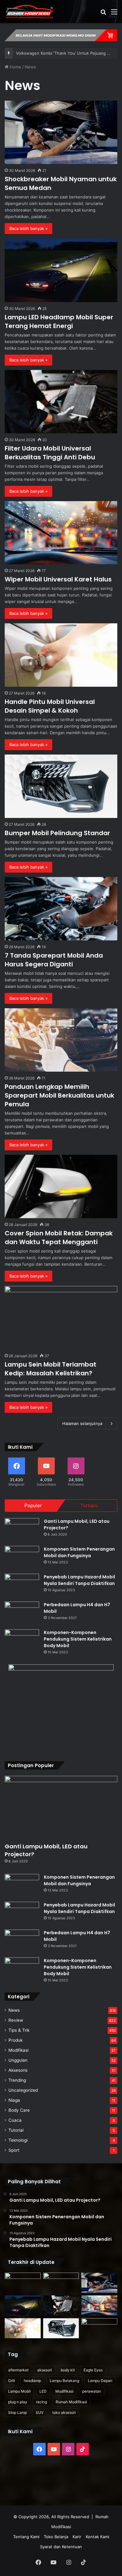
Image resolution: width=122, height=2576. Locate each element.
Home (15, 67)
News (14, 2010)
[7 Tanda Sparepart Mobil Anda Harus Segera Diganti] (61, 909)
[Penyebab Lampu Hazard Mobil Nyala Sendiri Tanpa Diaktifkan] (22, 1585)
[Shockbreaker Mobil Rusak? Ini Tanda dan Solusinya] (23, 2283)
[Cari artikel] (103, 14)
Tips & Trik (19, 2030)
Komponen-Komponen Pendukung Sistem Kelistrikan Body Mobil (78, 1639)
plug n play (18, 2402)
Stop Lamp (18, 2412)
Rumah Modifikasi (71, 2402)
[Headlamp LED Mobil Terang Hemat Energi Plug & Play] (99, 2328)
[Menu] (114, 14)
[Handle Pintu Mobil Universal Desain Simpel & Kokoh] (61, 655)
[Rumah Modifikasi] (30, 12)
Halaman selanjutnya (82, 1423)
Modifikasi (18, 2050)
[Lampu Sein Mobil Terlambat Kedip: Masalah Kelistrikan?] (61, 1318)
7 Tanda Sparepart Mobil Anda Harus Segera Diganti (54, 960)
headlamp (32, 2381)
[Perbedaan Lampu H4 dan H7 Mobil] (22, 1613)
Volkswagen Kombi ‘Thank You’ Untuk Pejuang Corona (69, 53)
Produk (15, 2040)
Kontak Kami (97, 2537)
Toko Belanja (56, 2537)
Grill (12, 2381)
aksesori (45, 2370)
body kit (68, 2370)
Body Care (19, 2110)
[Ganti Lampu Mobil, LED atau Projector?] (22, 1530)
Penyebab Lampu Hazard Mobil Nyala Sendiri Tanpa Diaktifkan (79, 1580)
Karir (77, 2537)
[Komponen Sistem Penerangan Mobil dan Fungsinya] (22, 1558)
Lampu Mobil (19, 2391)
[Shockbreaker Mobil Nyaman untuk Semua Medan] (61, 132)
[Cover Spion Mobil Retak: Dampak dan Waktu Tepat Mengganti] (61, 1186)
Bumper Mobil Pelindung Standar (57, 833)
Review (16, 2020)
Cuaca (15, 2120)
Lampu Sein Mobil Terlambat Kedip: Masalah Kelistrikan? (51, 1369)
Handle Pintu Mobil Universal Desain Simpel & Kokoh (50, 706)
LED (43, 2391)
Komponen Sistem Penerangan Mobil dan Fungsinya (79, 1552)
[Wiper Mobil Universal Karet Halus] (61, 533)
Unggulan (18, 2060)
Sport (14, 2150)
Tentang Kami (26, 2537)
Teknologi (18, 2140)
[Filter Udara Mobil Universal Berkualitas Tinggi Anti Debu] (61, 402)
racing (41, 2402)
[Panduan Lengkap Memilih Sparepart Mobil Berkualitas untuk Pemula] (61, 1040)
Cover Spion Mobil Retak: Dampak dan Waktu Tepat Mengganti (59, 1238)
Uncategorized (23, 2090)
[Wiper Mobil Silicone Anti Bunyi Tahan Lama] (61, 2283)
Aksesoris (18, 2070)
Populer (33, 1505)
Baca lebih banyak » (28, 228)
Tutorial (16, 2130)
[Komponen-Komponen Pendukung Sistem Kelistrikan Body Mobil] (22, 1641)
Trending (17, 2080)
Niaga (14, 2100)
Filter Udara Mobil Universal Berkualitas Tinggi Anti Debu (50, 453)
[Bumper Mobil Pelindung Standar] (61, 786)
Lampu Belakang (64, 2381)
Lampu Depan (100, 2381)
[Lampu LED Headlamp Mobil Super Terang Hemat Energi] (61, 270)
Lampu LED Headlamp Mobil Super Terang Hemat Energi (59, 321)
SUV (40, 2412)
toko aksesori (64, 2412)
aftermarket (18, 2370)
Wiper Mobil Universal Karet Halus (58, 579)
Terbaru (89, 1505)
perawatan (92, 2391)
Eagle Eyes (93, 2370)
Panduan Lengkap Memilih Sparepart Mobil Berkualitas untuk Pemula (59, 1095)
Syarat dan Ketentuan (61, 2547)
